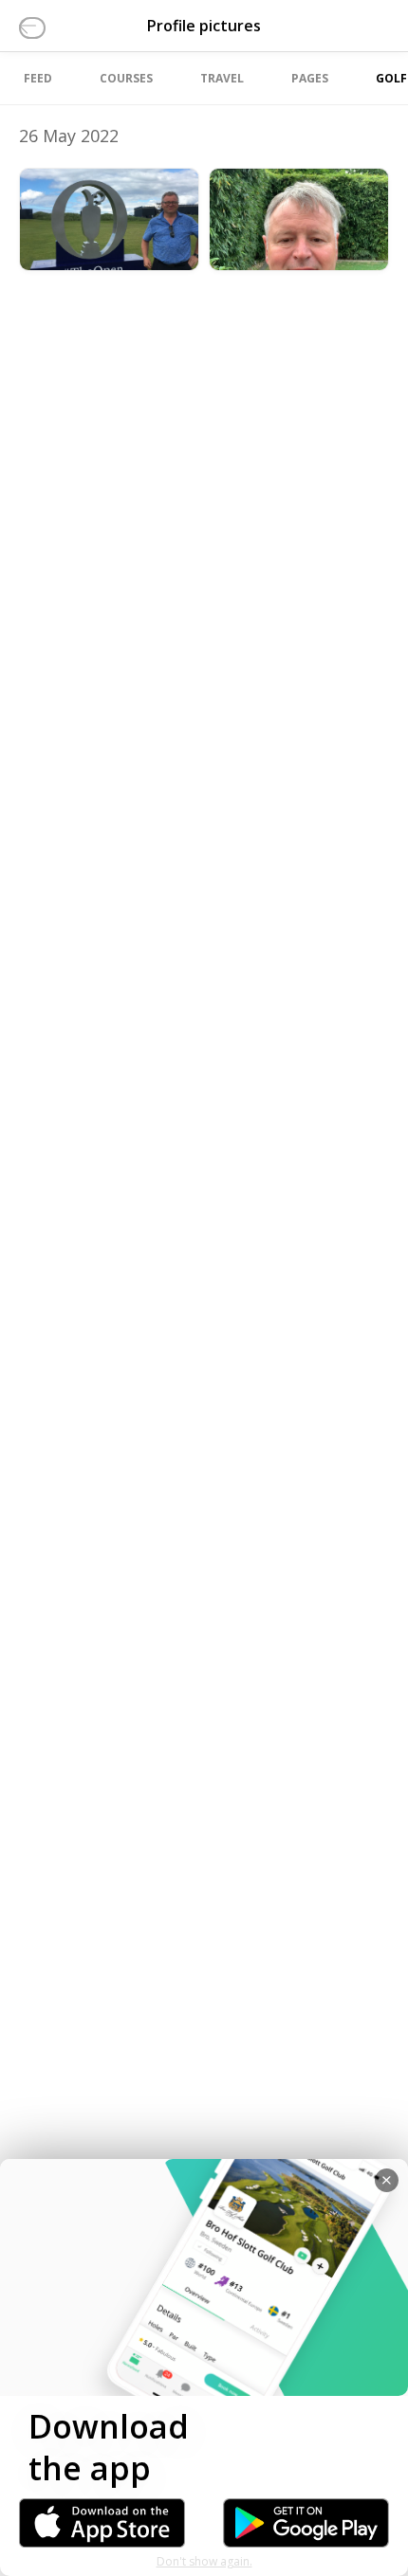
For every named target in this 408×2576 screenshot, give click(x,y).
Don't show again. (204, 2561)
